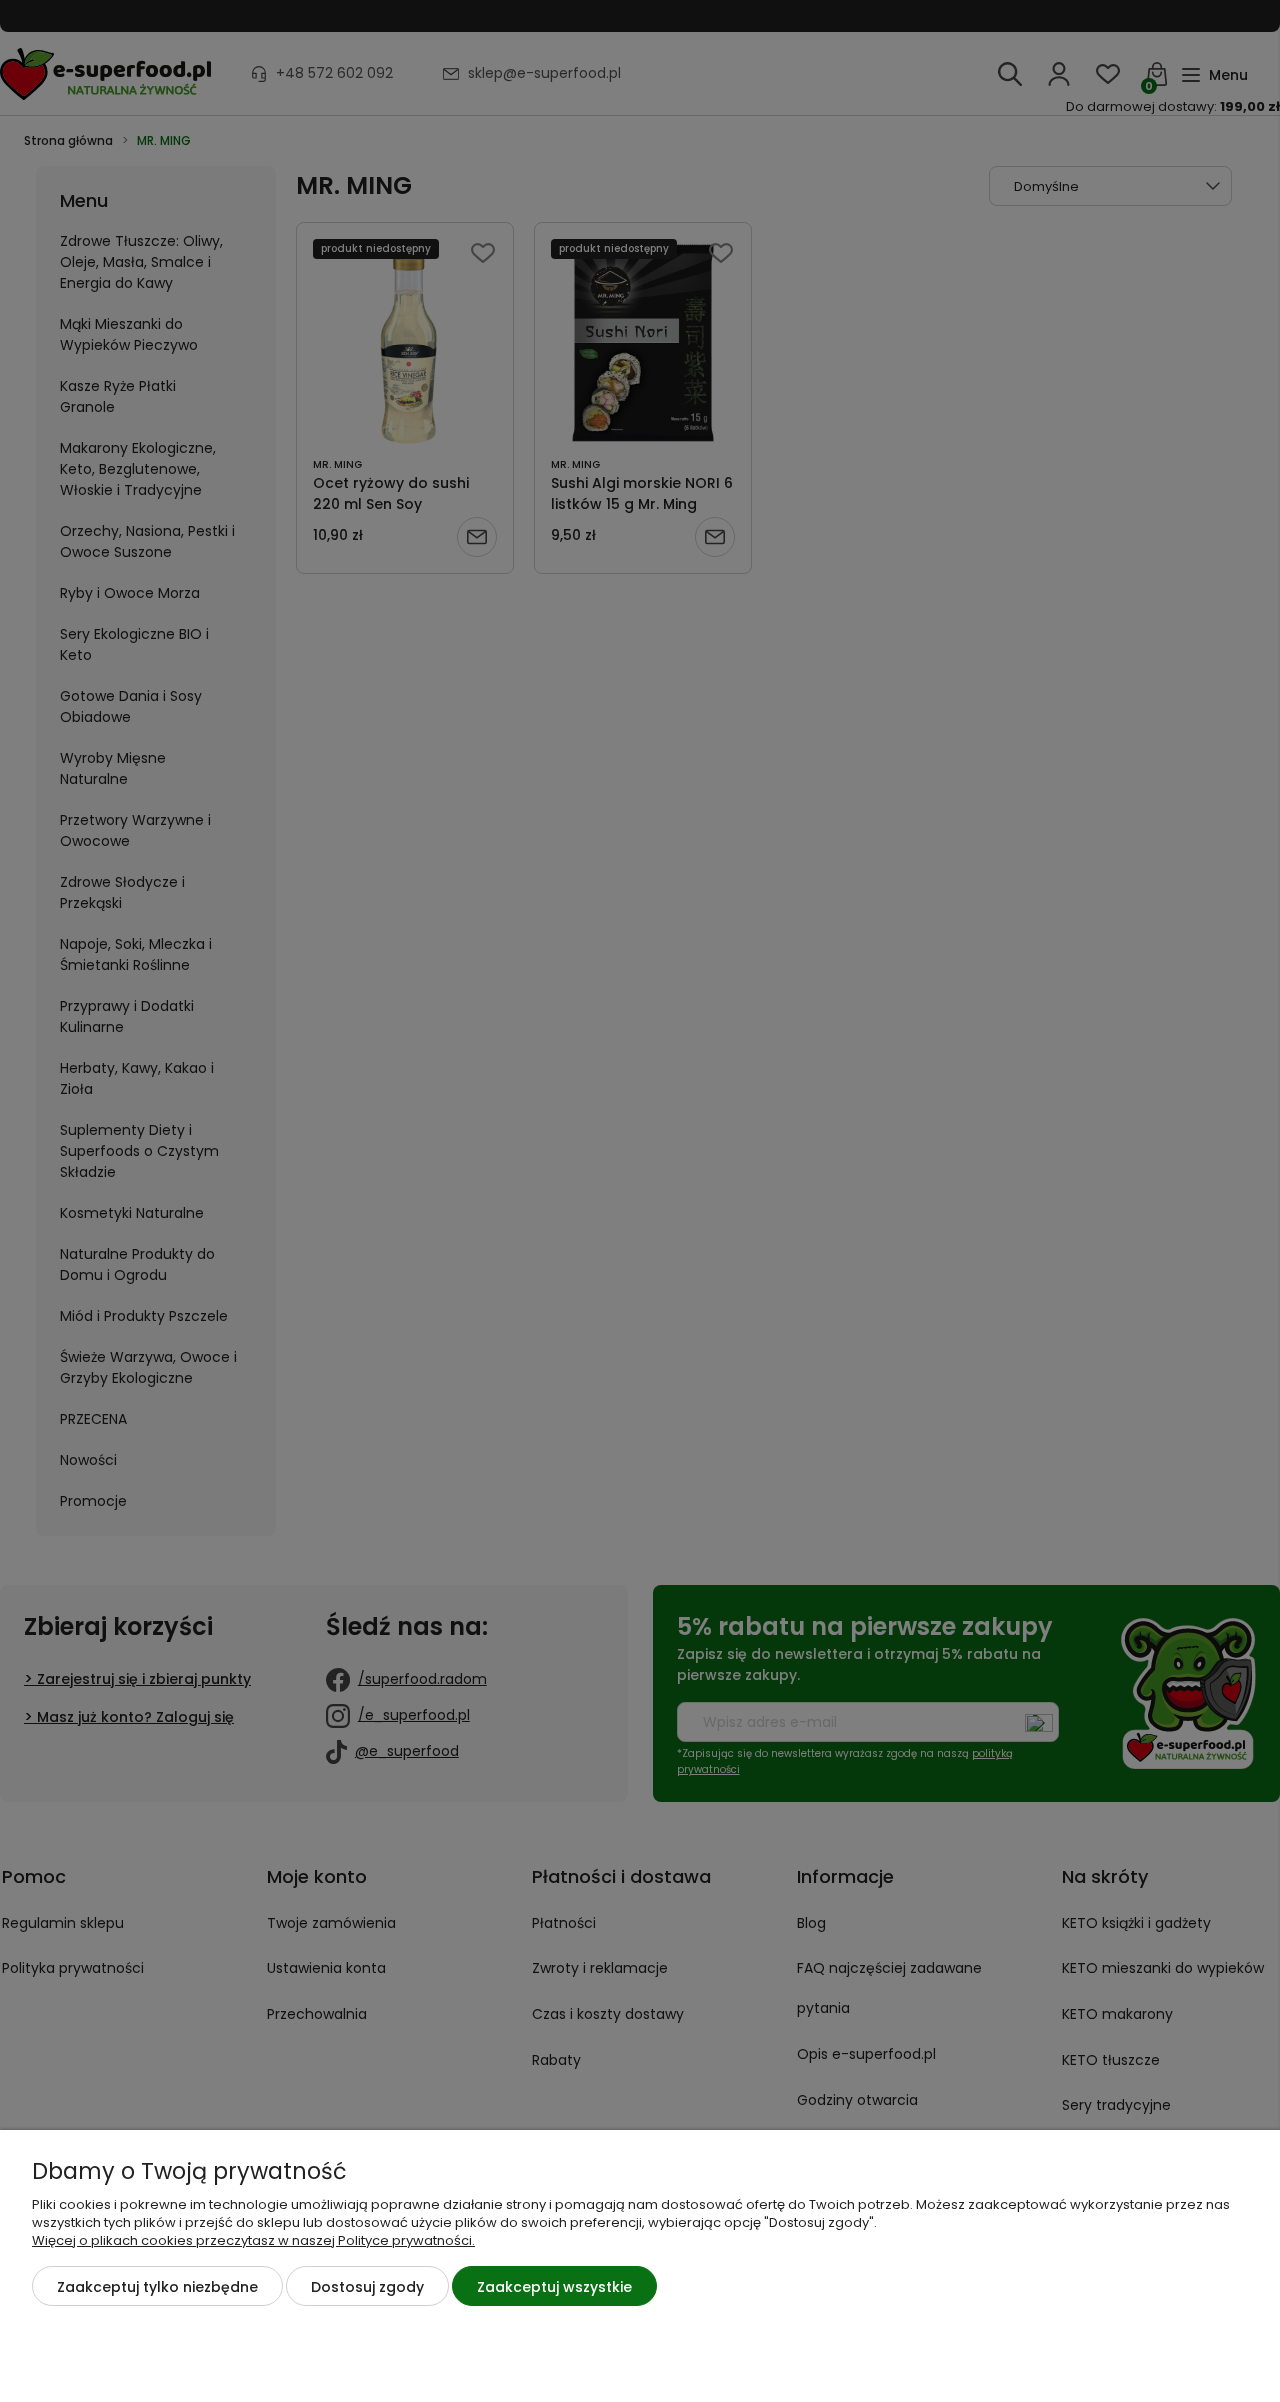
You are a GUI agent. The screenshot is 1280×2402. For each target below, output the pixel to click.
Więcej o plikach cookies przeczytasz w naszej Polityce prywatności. (253, 2240)
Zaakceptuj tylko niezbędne (157, 2287)
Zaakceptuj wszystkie (554, 2287)
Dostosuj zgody (367, 2287)
